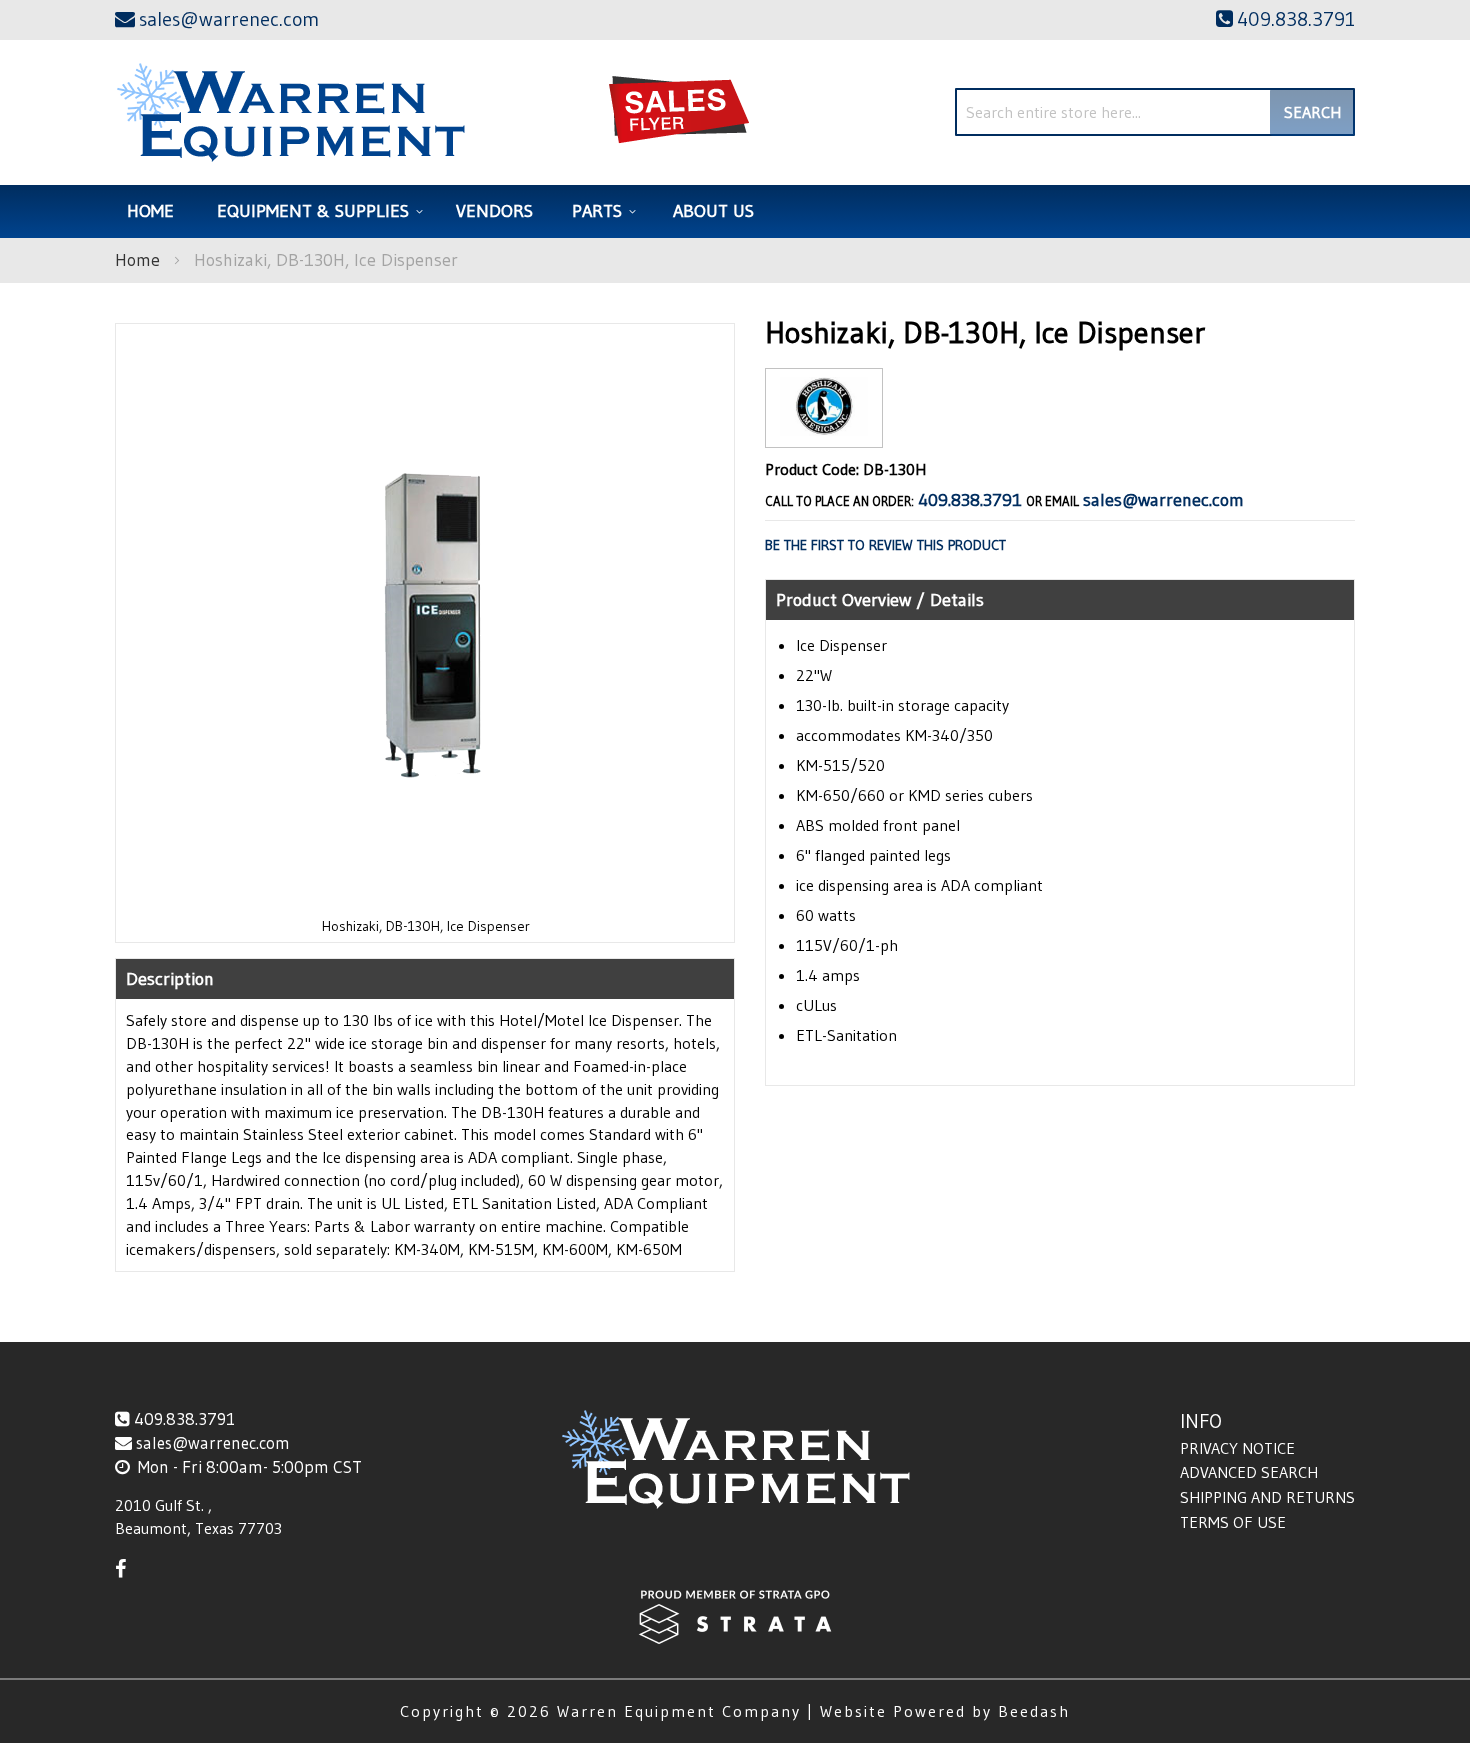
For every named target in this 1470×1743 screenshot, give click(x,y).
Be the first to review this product (885, 545)
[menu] (735, 211)
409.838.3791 (970, 500)
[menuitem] (317, 211)
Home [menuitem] (150, 211)
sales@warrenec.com (1163, 500)
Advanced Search (1249, 1472)
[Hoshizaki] (824, 431)
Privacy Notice (1237, 1448)
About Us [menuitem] (713, 211)
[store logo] (290, 112)
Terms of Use (1233, 1522)
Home (137, 260)
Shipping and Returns (1267, 1497)
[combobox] (1155, 112)
